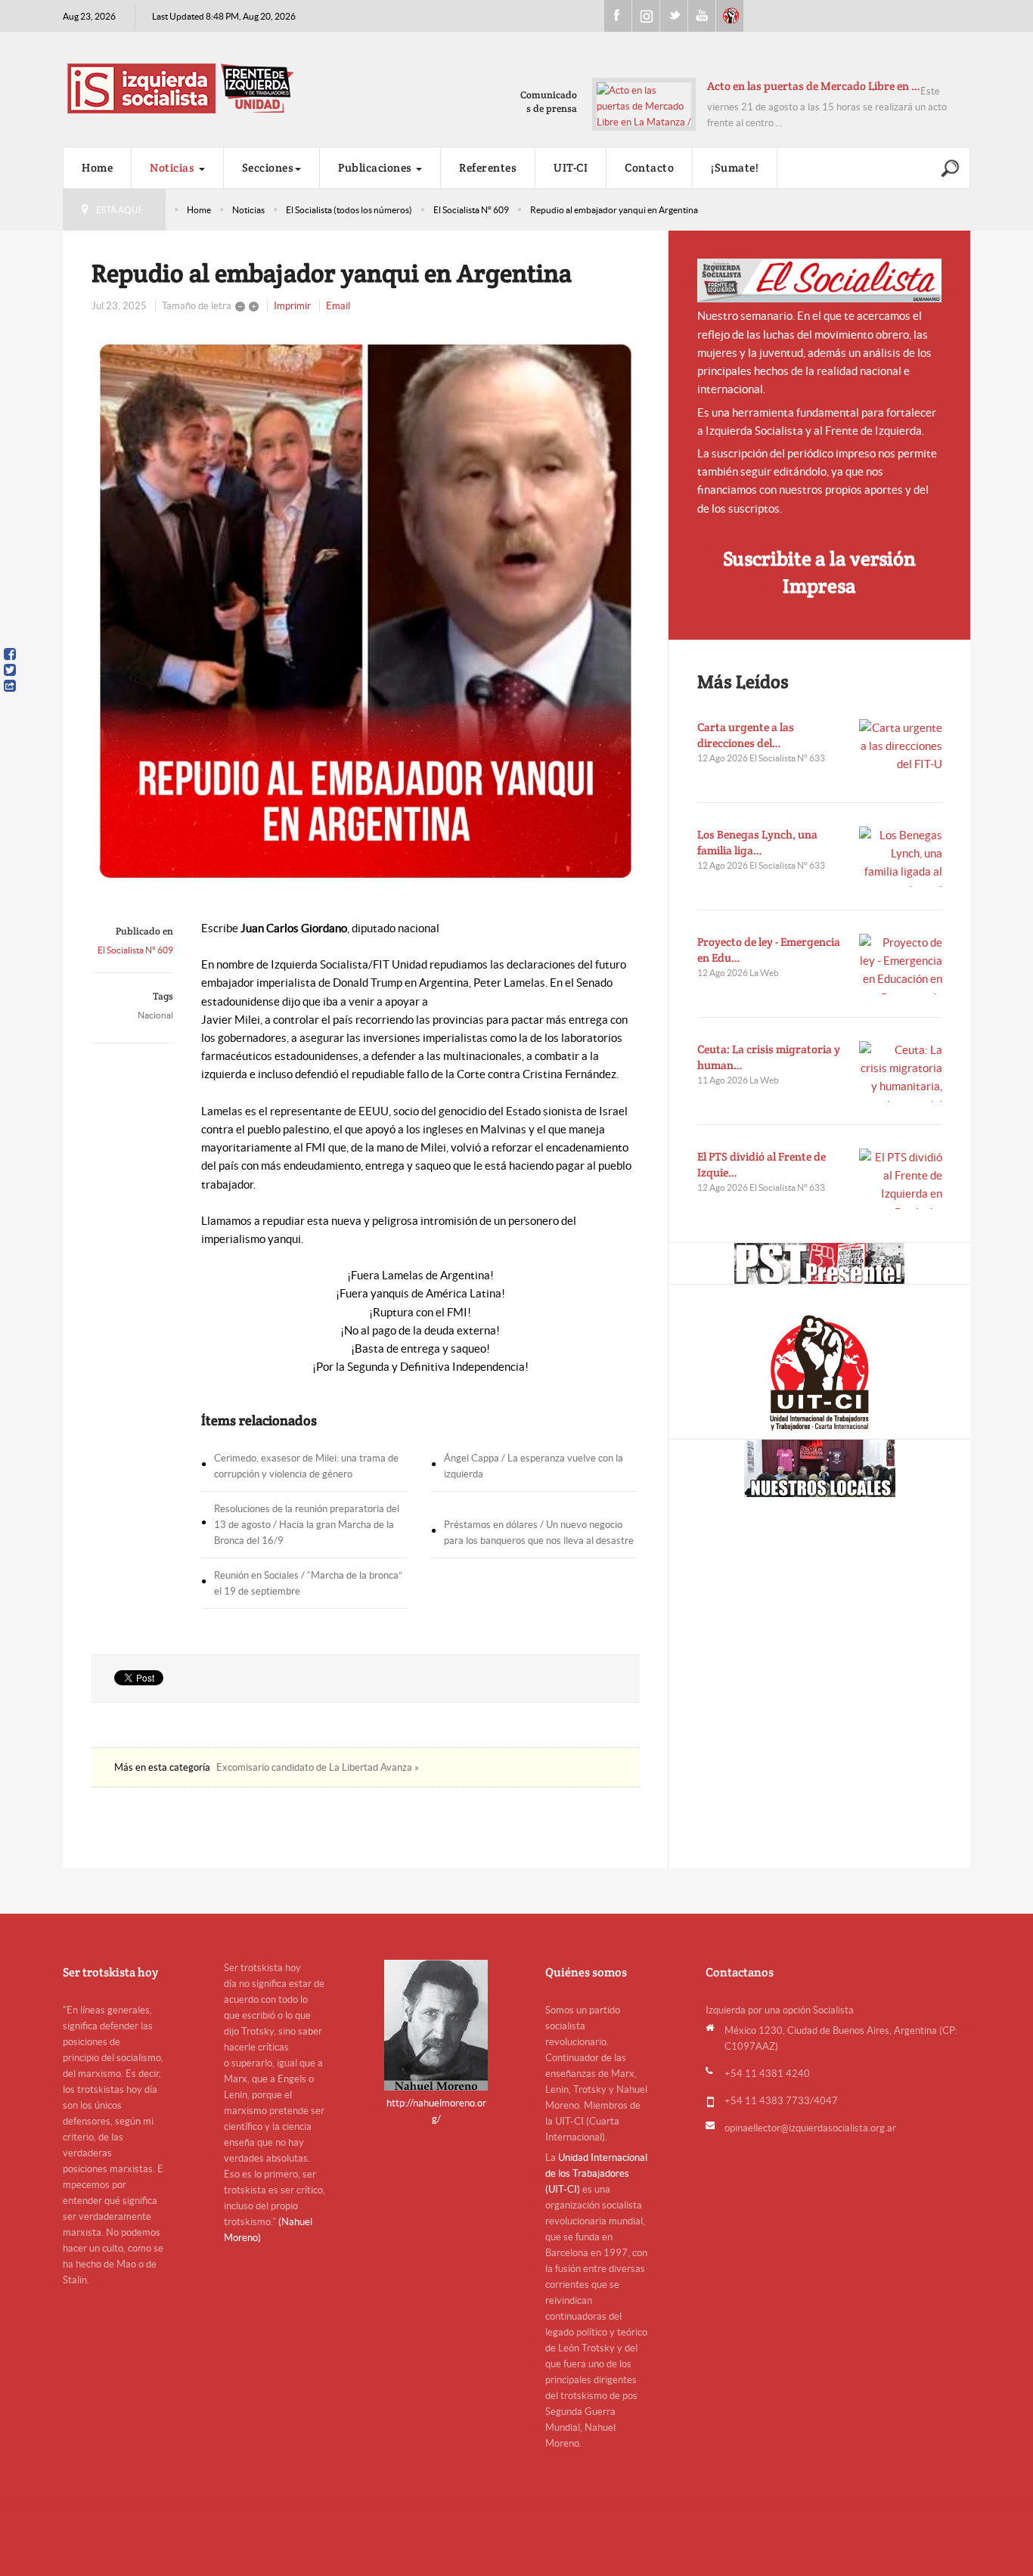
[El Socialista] (820, 281)
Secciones (268, 167)
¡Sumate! (735, 167)
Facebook (618, 16)
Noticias (174, 167)
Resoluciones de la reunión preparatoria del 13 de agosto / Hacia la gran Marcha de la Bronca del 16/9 (307, 1525)
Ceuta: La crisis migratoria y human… (769, 1057)
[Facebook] (10, 654)
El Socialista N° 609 (471, 210)
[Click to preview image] (366, 611)
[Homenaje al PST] (819, 1263)
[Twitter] (10, 670)
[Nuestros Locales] (819, 1468)
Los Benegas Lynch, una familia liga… (757, 842)
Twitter (674, 16)
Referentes (488, 167)
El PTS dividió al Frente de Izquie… (762, 1164)
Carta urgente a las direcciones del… (746, 735)
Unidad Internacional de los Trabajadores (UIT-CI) (596, 2173)
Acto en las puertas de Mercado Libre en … (814, 86)
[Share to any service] (10, 686)
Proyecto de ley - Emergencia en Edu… (769, 950)
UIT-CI (730, 16)
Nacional (155, 1015)
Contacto (649, 167)
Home (97, 167)
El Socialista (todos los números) (349, 210)
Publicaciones (376, 167)
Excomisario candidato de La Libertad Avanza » (318, 1767)
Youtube (702, 16)
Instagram (646, 16)
